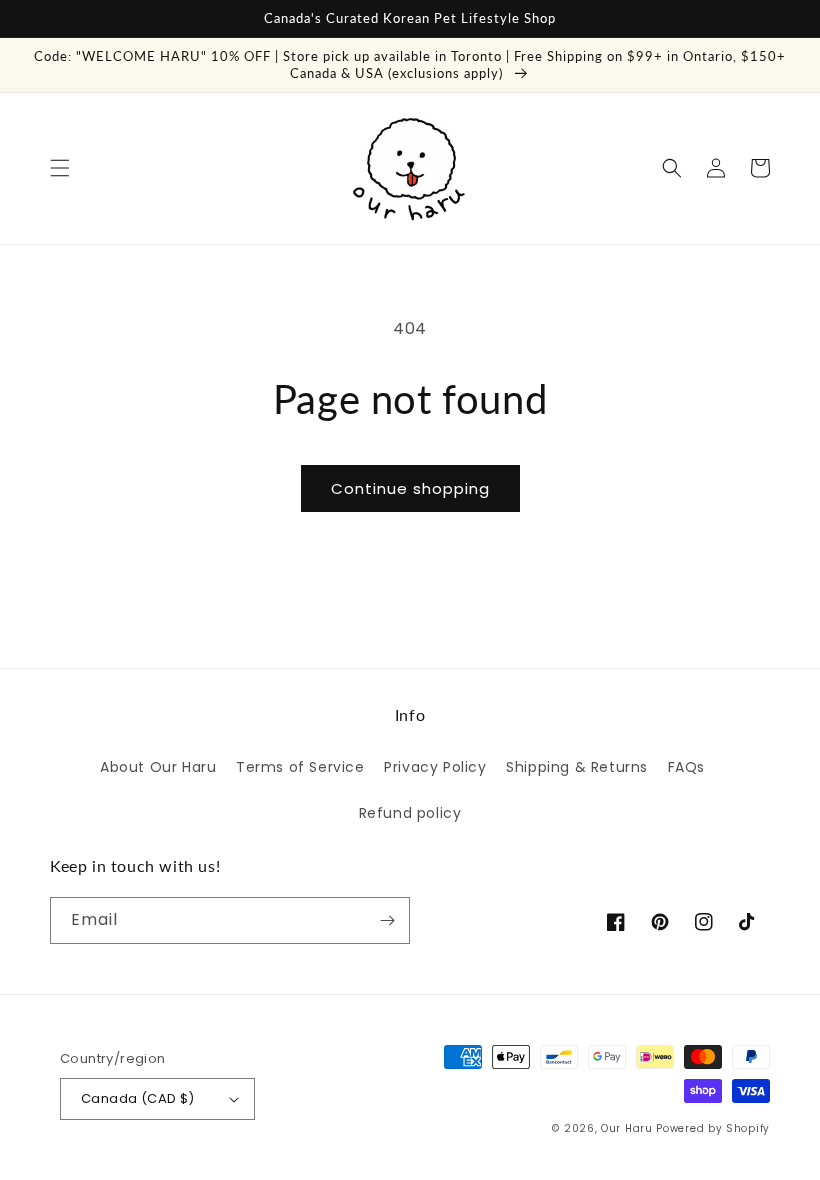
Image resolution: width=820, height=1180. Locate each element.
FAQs (686, 767)
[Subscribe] (387, 920)
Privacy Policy (435, 767)
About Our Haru (158, 767)
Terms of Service (300, 767)
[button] (60, 168)
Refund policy (410, 813)
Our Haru (627, 1128)
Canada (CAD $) (138, 1098)
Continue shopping (410, 488)
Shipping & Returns (577, 767)
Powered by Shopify (713, 1128)
